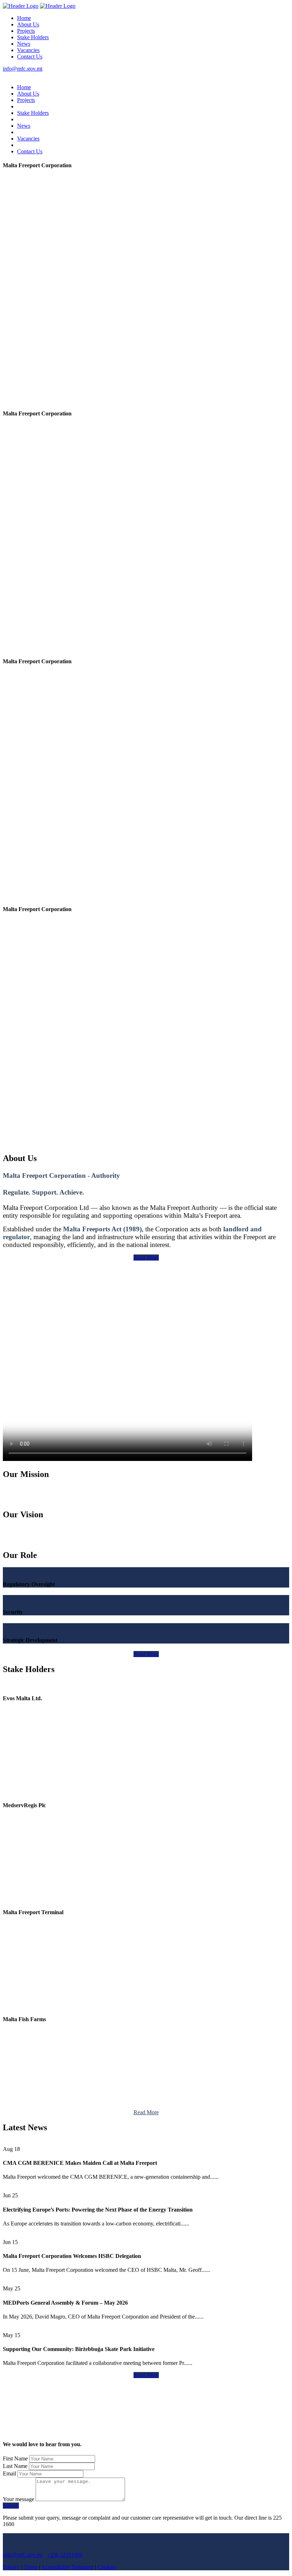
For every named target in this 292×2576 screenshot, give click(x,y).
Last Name (15, 2466)
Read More (146, 1258)
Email (9, 2473)
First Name (15, 2459)
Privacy (11, 2567)
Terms (31, 2567)
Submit (11, 2506)
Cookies (107, 2567)
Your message (19, 2499)
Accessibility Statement (67, 2567)
